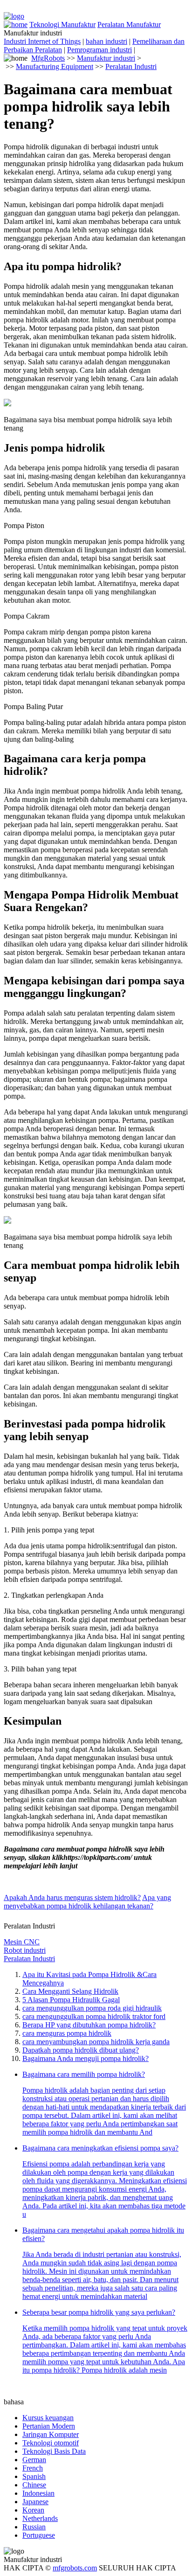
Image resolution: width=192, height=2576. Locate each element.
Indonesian (38, 2493)
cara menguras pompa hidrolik (67, 2033)
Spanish (34, 2476)
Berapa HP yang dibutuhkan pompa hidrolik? (89, 2025)
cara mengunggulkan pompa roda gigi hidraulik (92, 2008)
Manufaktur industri (106, 58)
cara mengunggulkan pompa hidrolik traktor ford (94, 2016)
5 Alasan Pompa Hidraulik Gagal (71, 2000)
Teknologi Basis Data (54, 2451)
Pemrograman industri (99, 50)
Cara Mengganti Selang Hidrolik (70, 1991)
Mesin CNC (22, 1942)
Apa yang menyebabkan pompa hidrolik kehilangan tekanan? (87, 1902)
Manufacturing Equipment (55, 66)
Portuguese (39, 2535)
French (33, 2468)
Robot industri (25, 1950)
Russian (34, 2527)
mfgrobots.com (75, 2568)
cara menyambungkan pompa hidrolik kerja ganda (96, 2042)
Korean (33, 2510)
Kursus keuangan (48, 2418)
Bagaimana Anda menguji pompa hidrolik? (86, 2058)
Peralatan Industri (131, 66)
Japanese (35, 2502)
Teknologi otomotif (51, 2443)
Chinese (34, 2485)
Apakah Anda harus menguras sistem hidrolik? (72, 1897)
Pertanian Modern (49, 2426)
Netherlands (40, 2518)
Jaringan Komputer (51, 2434)
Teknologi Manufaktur (62, 24)
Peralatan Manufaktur (129, 24)
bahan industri (106, 41)
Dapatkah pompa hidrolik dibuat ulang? (81, 2050)
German (34, 2460)
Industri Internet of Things (42, 41)
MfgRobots (48, 58)
